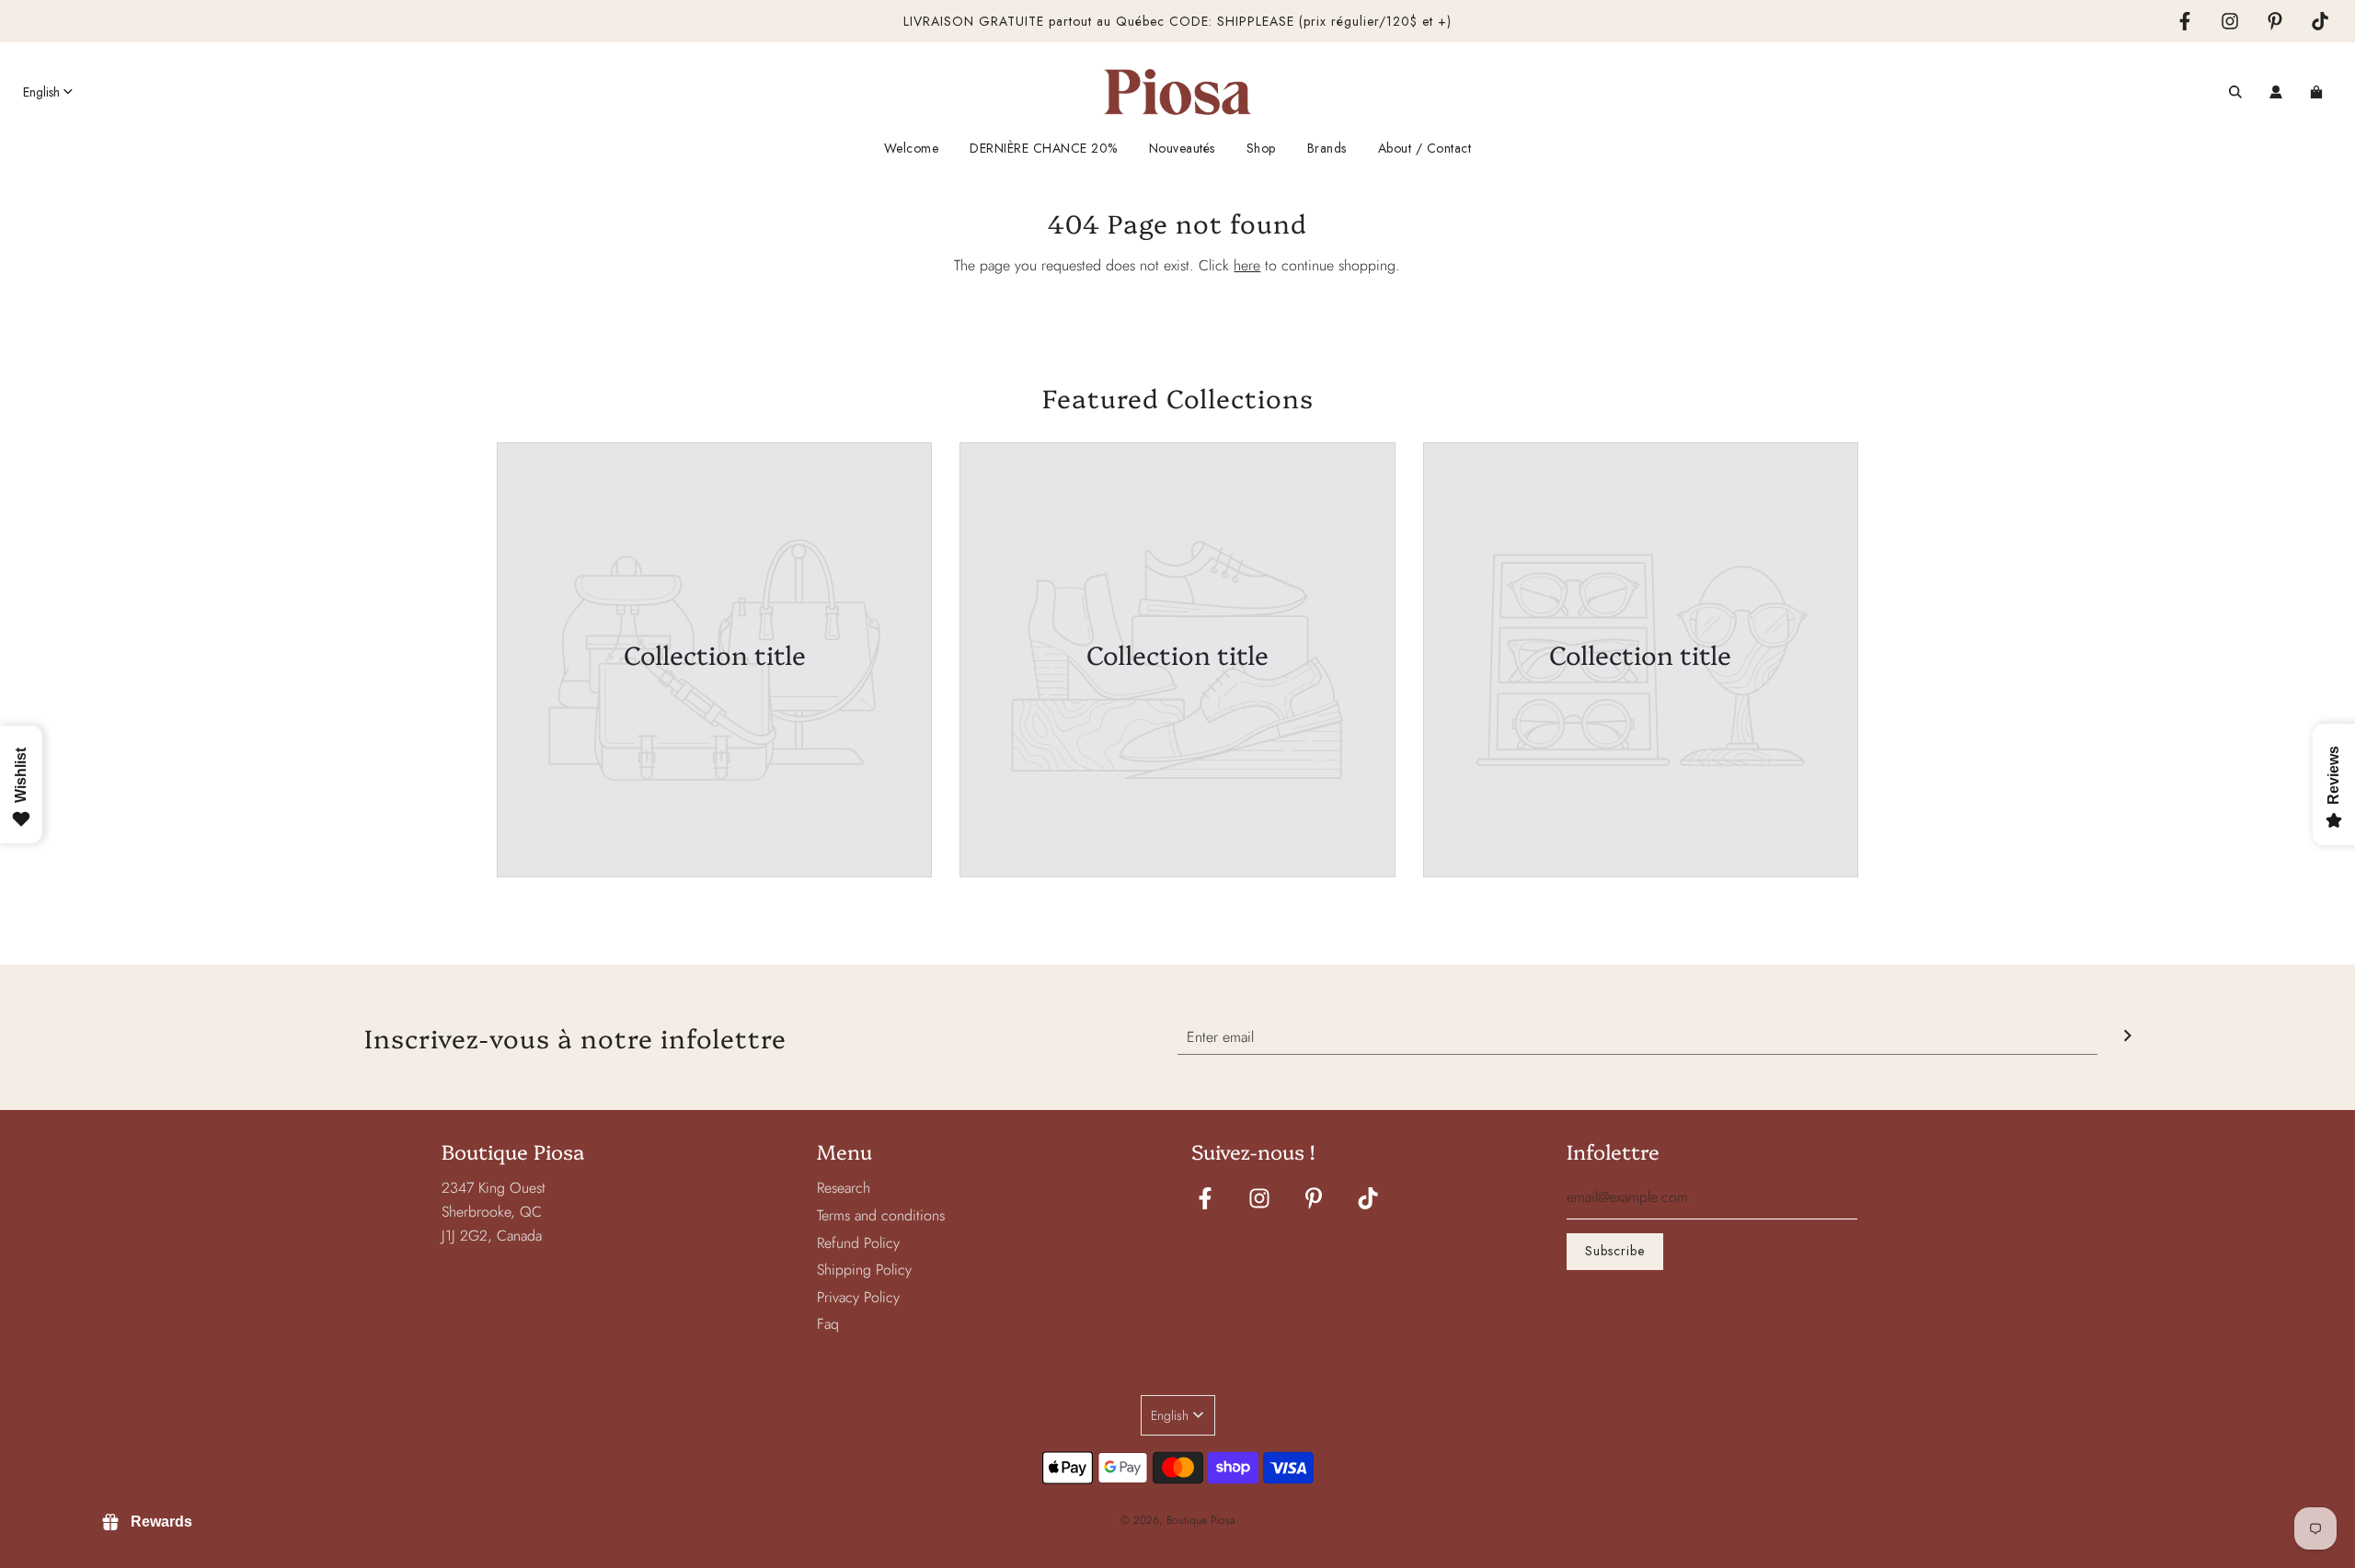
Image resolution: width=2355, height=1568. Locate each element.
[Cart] (2319, 92)
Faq (828, 1324)
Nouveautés (1182, 148)
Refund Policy (858, 1243)
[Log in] (2276, 92)
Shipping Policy (864, 1270)
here (1247, 265)
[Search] (2235, 92)
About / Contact (1425, 148)
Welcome (912, 148)
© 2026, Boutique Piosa (1178, 1520)
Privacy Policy (858, 1297)
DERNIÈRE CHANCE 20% (1044, 148)
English (41, 92)
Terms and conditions (881, 1215)
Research (844, 1188)
